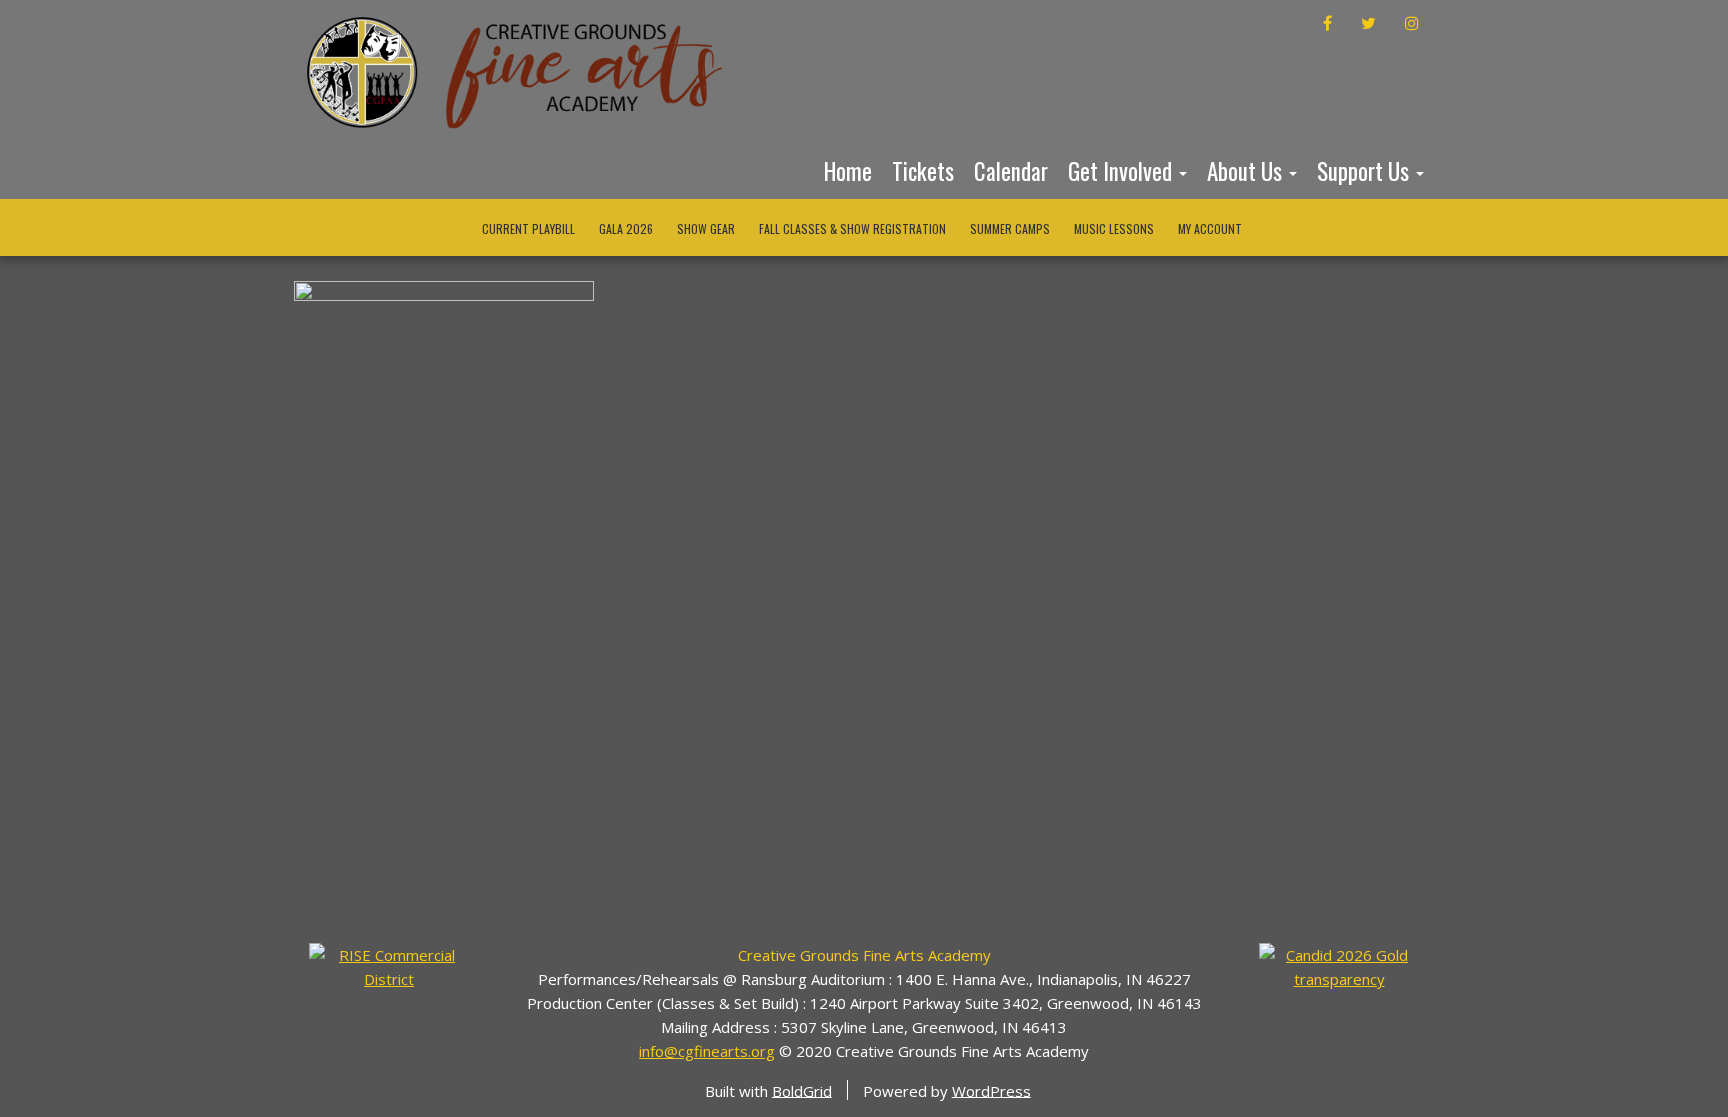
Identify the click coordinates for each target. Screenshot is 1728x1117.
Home (848, 171)
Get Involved (1122, 171)
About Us (1247, 171)
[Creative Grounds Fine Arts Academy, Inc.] (1339, 965)
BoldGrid (802, 1090)
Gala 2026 (626, 228)
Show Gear (706, 228)
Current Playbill (528, 228)
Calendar (1011, 171)
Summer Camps (1010, 228)
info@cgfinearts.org (707, 1051)
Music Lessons (1114, 228)
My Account (1210, 228)
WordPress (991, 1090)
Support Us (1365, 171)
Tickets (923, 171)
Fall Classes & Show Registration (852, 228)
